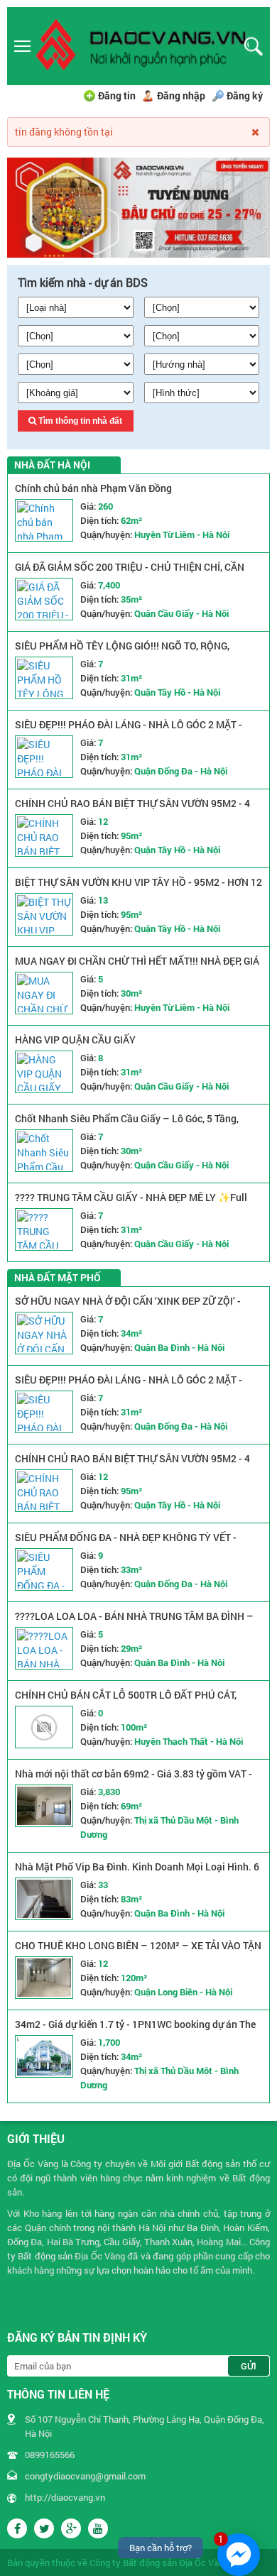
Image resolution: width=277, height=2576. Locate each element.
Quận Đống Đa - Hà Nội (181, 771)
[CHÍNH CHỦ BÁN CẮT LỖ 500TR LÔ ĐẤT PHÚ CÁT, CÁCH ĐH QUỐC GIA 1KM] (44, 1727)
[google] (71, 2528)
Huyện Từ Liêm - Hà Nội (182, 535)
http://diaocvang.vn (65, 2497)
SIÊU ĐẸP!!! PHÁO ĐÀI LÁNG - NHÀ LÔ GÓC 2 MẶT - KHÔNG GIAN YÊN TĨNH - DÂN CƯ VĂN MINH (129, 731)
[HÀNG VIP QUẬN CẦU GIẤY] (44, 1072)
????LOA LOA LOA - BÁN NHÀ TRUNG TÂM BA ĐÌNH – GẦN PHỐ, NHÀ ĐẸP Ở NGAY (134, 1623)
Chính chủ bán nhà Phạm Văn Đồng (93, 488)
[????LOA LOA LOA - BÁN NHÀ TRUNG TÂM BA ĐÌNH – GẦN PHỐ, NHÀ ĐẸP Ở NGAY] (44, 1648)
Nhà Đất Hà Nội (52, 465)
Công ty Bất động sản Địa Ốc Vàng (159, 2563)
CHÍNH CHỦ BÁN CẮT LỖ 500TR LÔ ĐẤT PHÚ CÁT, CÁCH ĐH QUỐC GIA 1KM (126, 1702)
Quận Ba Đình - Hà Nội (179, 1347)
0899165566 (50, 2455)
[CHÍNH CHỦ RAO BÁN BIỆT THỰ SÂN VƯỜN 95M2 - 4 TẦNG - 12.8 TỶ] (44, 835)
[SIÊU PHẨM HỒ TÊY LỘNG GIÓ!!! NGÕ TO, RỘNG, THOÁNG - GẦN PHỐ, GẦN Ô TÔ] (44, 678)
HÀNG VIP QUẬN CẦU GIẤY (75, 1040)
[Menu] (23, 46)
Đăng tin (117, 95)
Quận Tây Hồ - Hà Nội (177, 692)
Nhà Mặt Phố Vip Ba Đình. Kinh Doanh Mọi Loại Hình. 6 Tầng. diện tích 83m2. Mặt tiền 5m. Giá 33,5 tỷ (137, 1874)
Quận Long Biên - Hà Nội (183, 1992)
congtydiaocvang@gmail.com (85, 2476)
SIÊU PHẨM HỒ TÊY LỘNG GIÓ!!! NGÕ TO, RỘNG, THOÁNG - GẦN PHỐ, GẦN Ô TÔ (122, 653)
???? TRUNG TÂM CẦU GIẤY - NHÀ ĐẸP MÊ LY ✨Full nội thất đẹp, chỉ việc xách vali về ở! (131, 1204)
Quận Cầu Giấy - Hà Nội (181, 613)
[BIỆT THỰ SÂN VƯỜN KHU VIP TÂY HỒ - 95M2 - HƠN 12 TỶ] (44, 914)
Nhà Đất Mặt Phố (58, 1277)
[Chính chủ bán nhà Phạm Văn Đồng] (44, 520)
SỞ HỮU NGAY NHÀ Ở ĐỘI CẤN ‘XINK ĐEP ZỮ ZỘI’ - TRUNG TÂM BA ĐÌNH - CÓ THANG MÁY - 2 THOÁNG (130, 1308)
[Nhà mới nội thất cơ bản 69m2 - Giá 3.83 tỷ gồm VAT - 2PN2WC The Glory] (44, 1806)
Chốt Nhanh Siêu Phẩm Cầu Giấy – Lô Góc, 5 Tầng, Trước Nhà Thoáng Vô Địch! (127, 1125)
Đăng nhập (181, 95)
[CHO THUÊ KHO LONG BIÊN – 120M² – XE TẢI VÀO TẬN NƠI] (44, 1978)
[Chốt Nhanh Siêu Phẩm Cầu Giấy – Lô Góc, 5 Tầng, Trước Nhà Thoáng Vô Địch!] (44, 1151)
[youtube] (98, 2528)
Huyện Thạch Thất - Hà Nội (189, 1741)
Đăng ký (245, 95)
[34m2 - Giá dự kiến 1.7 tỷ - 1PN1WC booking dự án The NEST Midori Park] (44, 2056)
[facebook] (17, 2528)
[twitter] (44, 2528)
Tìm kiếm (253, 46)
